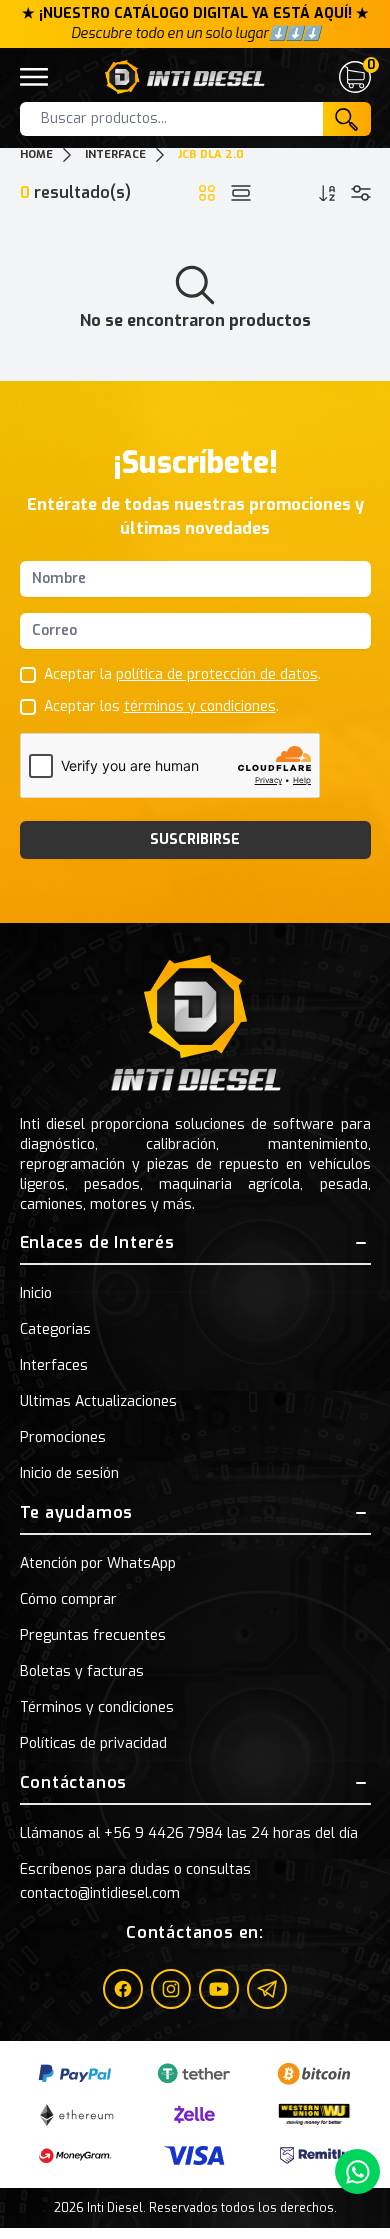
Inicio (36, 1293)
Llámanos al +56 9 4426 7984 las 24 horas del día (189, 1833)
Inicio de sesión (69, 1473)
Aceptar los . (161, 706)
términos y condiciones (200, 706)
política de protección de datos (217, 674)
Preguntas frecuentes (93, 1635)
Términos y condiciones (97, 1707)
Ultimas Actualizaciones (98, 1401)
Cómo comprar (68, 1599)
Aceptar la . (182, 674)
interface (115, 154)
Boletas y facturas (82, 1671)
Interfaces (54, 1365)
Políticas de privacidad (93, 1743)
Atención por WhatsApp (98, 1563)
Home (36, 154)
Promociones (63, 1437)
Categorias (55, 1329)
